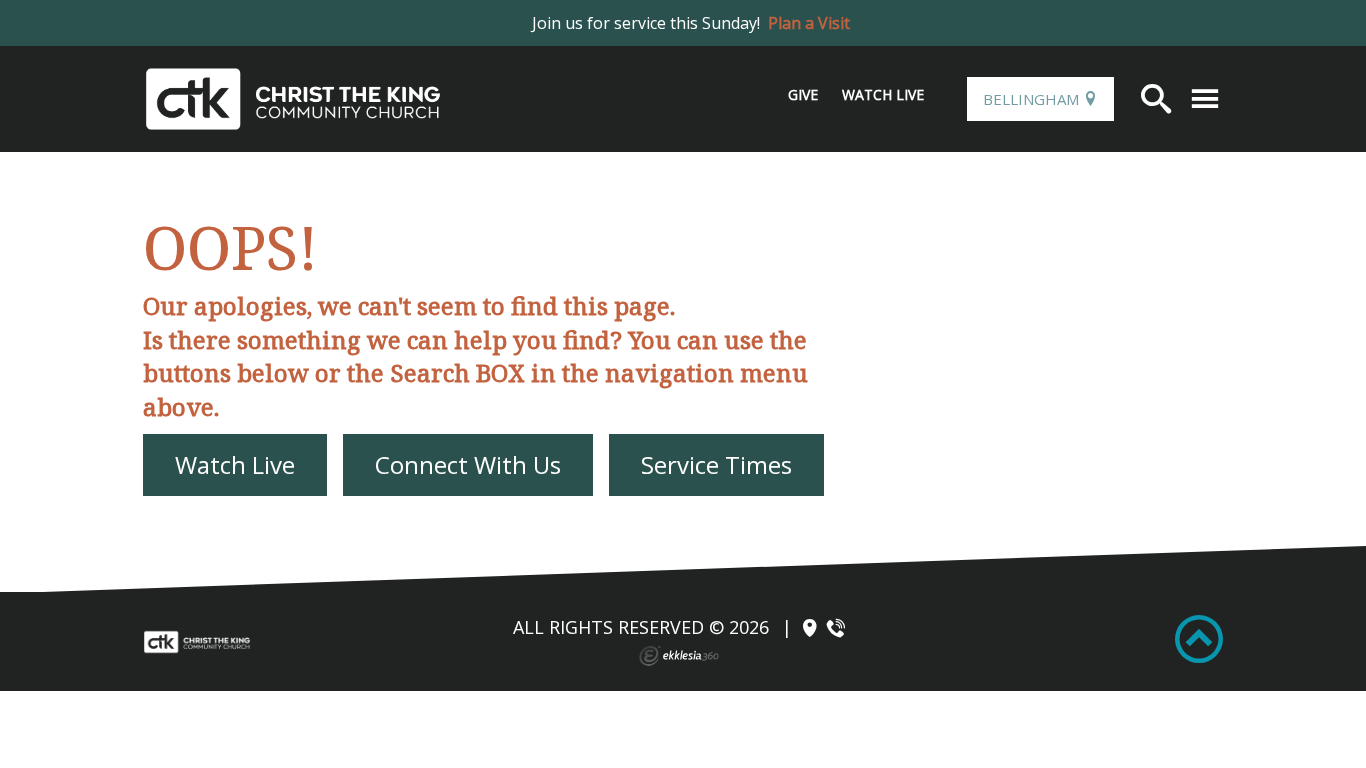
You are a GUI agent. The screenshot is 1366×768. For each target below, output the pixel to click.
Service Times (716, 464)
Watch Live (883, 94)
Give (803, 94)
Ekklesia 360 (679, 656)
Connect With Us (468, 464)
